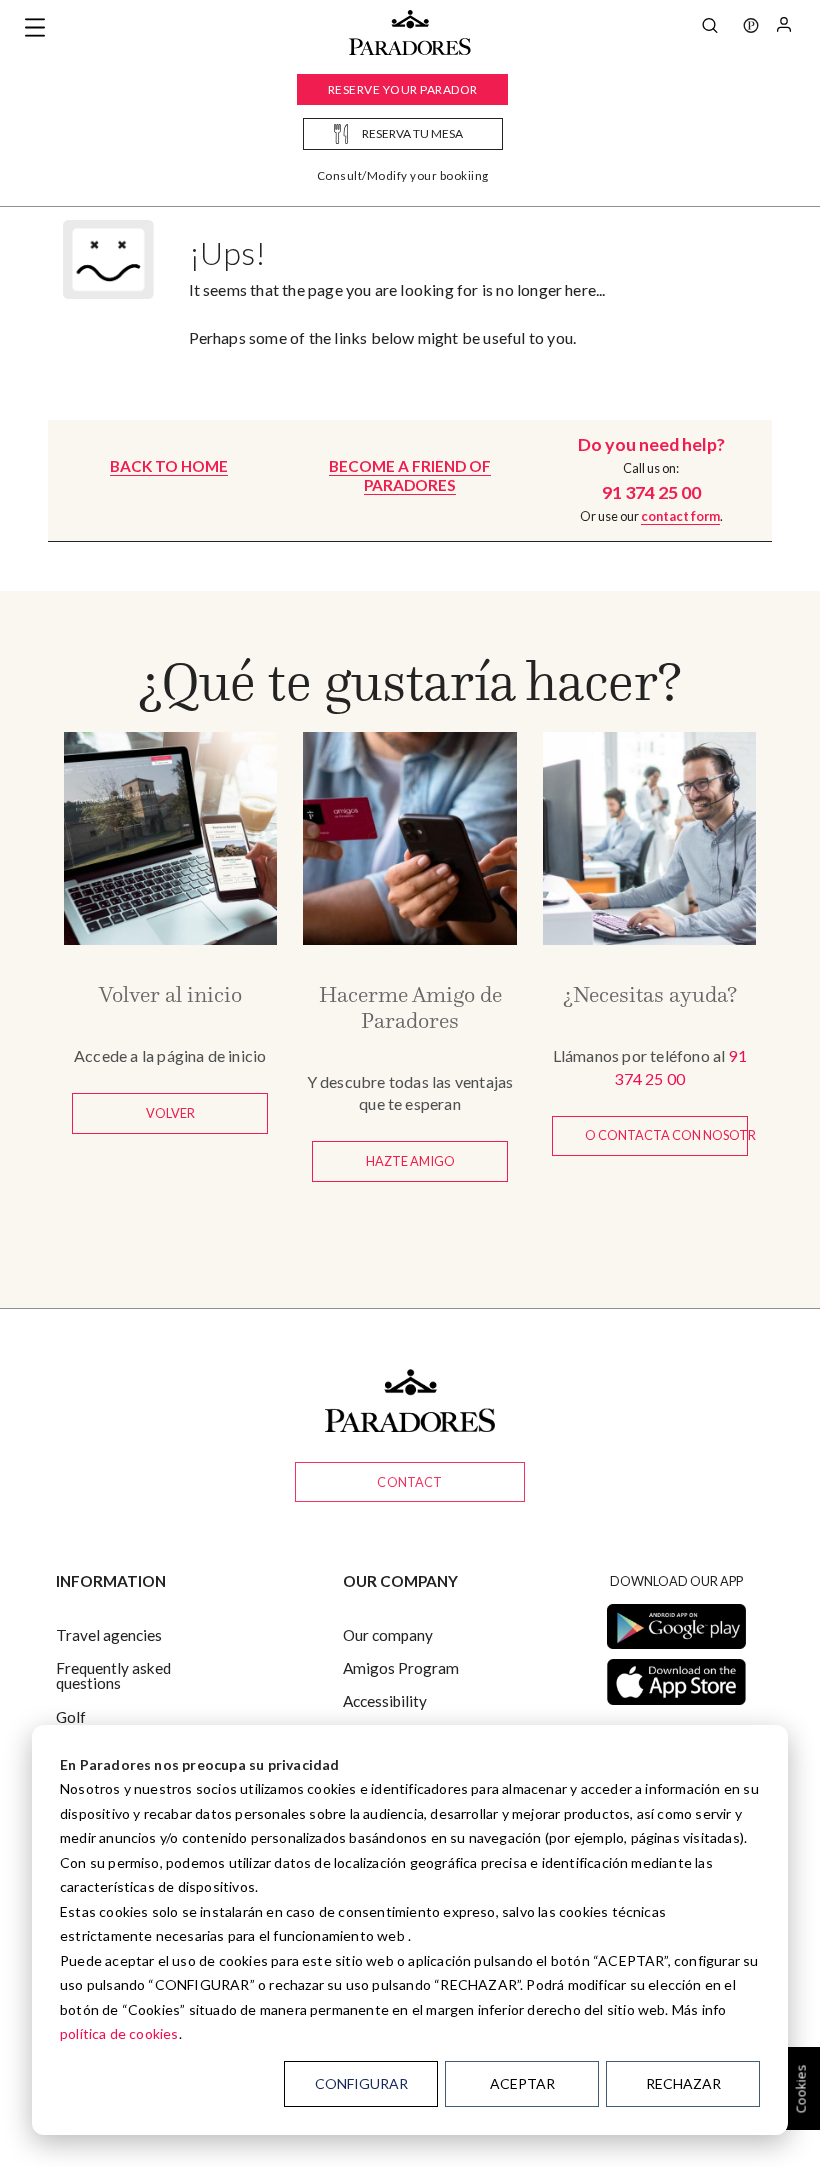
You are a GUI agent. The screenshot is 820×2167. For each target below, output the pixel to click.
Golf (71, 1717)
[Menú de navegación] (35, 28)
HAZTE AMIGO (410, 1161)
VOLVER (170, 1113)
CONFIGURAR (361, 2083)
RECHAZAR (683, 2083)
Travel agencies (109, 1635)
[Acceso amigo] (784, 28)
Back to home (169, 466)
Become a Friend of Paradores (410, 475)
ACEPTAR (522, 2083)
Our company (388, 1635)
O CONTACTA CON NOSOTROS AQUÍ (666, 1135)
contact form (680, 516)
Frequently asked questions (113, 1675)
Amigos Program (401, 1668)
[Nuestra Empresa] (751, 28)
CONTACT (409, 1482)
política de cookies (119, 2033)
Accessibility (385, 1701)
